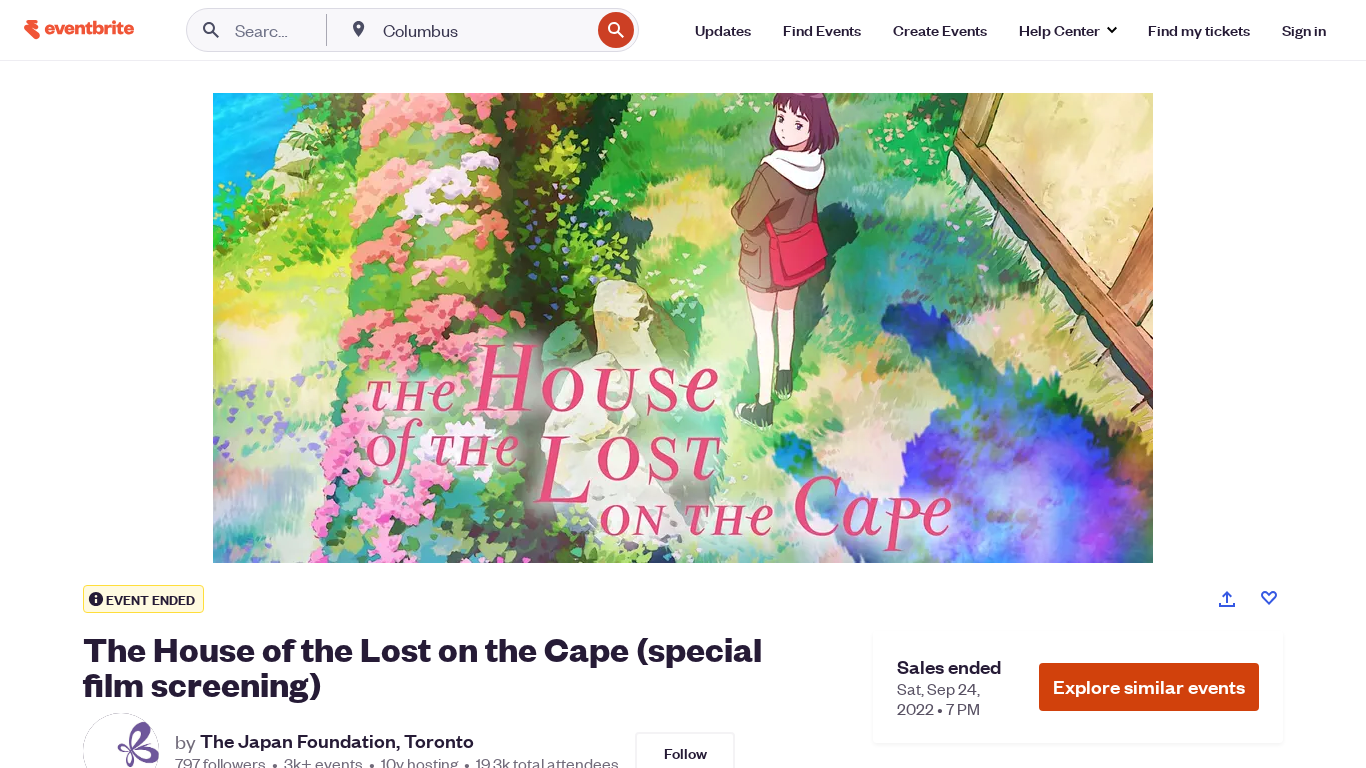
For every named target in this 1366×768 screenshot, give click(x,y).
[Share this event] (1227, 599)
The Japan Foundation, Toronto (337, 741)
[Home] (79, 29)
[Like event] (1269, 598)
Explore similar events (1149, 686)
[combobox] (484, 30)
